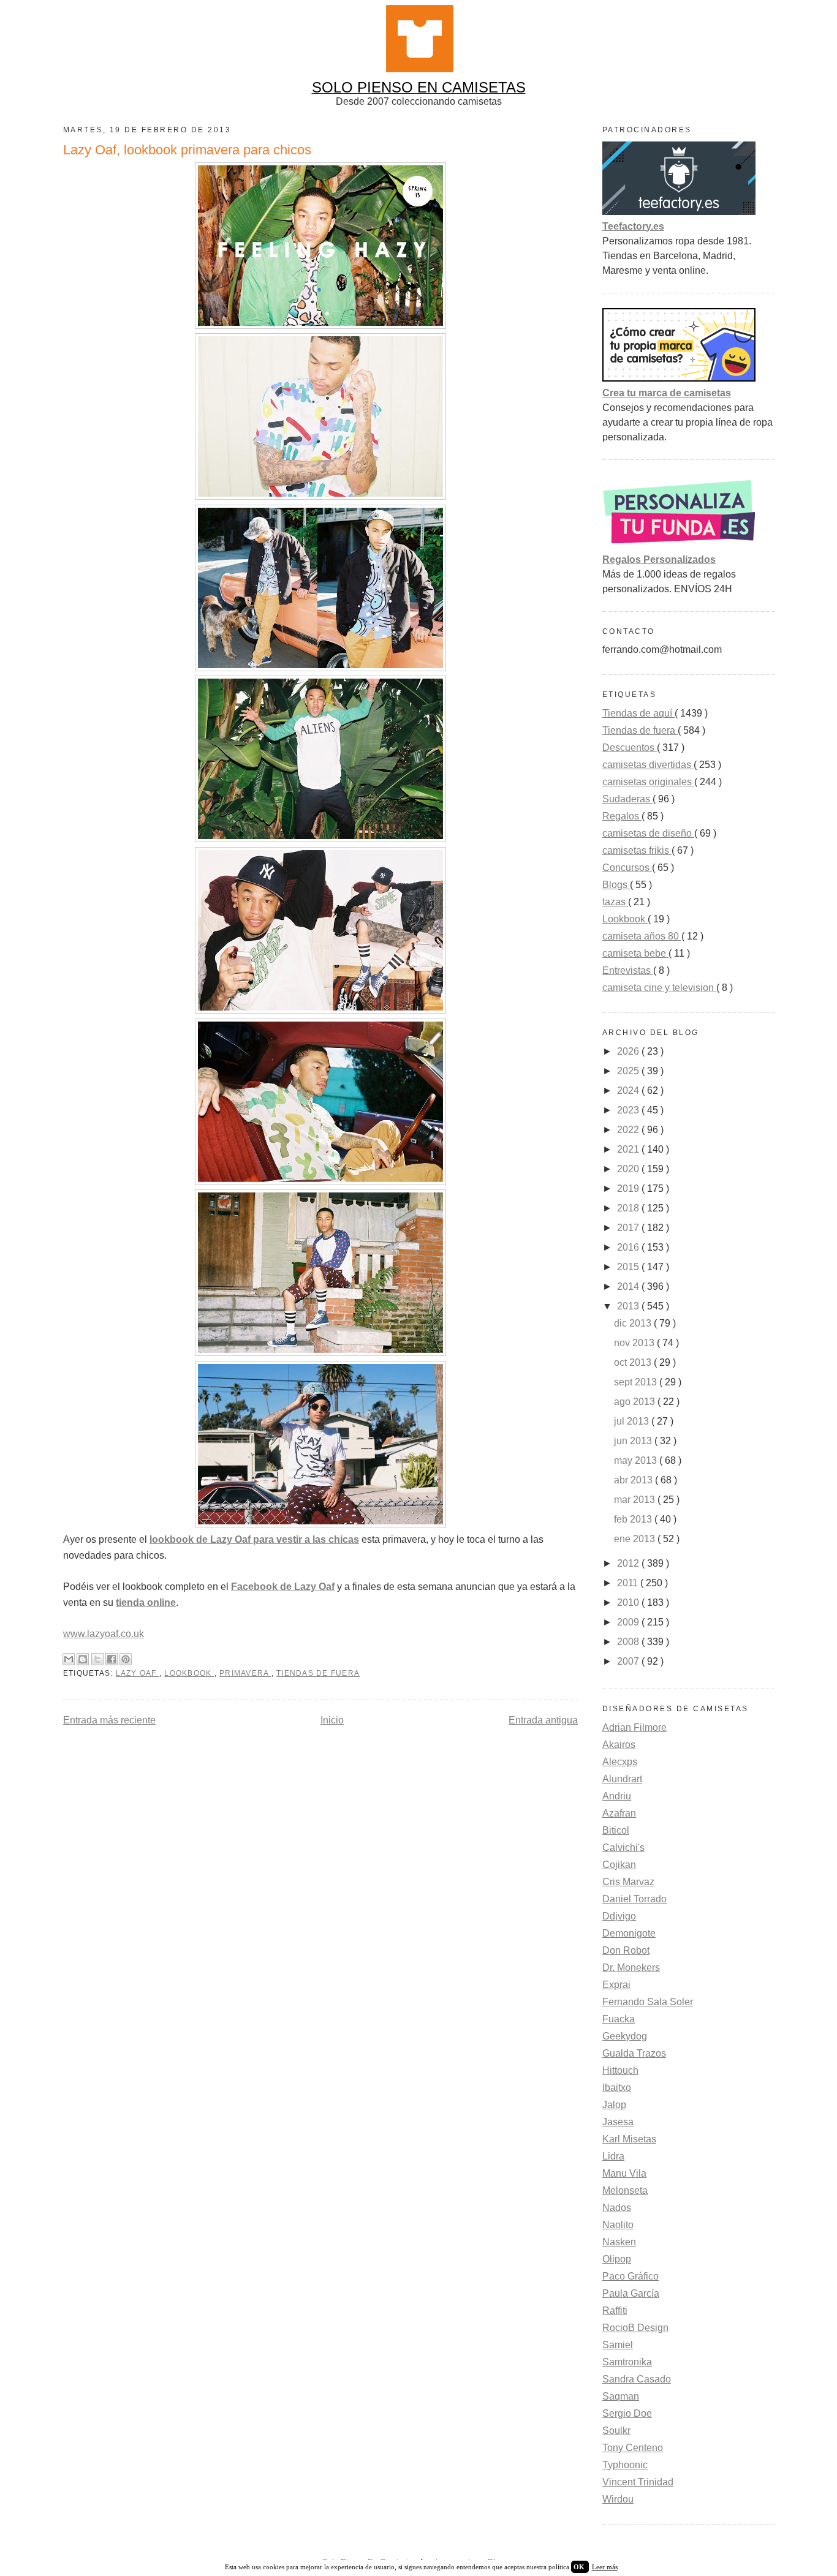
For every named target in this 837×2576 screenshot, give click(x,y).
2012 (629, 1563)
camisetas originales (648, 782)
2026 (629, 1051)
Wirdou (618, 2499)
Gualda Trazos (634, 2053)
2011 (629, 1583)
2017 (629, 1228)
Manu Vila (624, 2173)
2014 (629, 1286)
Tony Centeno (633, 2448)
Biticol (616, 1830)
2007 (629, 1661)
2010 (629, 1602)
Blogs (616, 885)
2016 (629, 1247)
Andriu (617, 1796)
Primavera (245, 1673)
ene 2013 (636, 1539)
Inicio (332, 1720)
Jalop (614, 2105)
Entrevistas (628, 970)
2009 (629, 1622)
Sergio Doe (627, 2413)
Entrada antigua (543, 1720)
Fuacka (619, 2019)
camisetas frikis (637, 850)
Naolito (618, 2225)
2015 (629, 1267)
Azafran (619, 1813)
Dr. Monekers (631, 1968)
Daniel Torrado (634, 1899)
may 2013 (637, 1460)
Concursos (627, 868)
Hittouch (620, 2070)
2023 (629, 1110)
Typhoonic (625, 2465)
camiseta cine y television (659, 988)
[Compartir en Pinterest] (126, 1659)
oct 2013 (634, 1362)
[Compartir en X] (97, 1659)
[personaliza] (679, 545)
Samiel (618, 2345)
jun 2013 (634, 1441)
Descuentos (630, 748)
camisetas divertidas (648, 765)
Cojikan (619, 1865)
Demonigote (629, 1933)
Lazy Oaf (138, 1673)
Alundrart (622, 1779)
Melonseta (625, 2190)
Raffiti (615, 2310)
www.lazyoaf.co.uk (104, 1634)
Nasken (619, 2242)
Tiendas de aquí (638, 713)
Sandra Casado (637, 2379)
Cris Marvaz (628, 1882)
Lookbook (189, 1673)
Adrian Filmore (634, 1727)
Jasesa (618, 2122)
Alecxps (620, 1762)
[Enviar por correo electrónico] (69, 1659)
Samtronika (627, 2362)
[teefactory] (679, 212)
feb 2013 (634, 1519)
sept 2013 (637, 1382)
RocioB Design (635, 2328)
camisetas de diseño (648, 833)
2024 (629, 1090)
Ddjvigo (619, 1916)
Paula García (631, 2293)
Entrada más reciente (109, 1720)
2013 (629, 1306)
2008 (629, 1642)
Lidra (613, 2156)
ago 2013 (636, 1402)
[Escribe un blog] (83, 1659)
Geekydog (625, 2036)
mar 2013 (636, 1500)
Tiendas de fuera (318, 1673)
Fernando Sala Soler (648, 2002)
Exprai (616, 1985)
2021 (629, 1149)
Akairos (619, 1745)
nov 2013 (635, 1343)
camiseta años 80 (642, 936)
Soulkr (616, 2431)
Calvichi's (623, 1847)
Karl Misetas (629, 2139)
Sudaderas (627, 799)
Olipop (617, 2259)
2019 (629, 1188)
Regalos (622, 816)
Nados (617, 2208)
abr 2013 (634, 1480)
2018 (629, 1208)
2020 (629, 1169)
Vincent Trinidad (638, 2482)
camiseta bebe (635, 953)
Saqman (621, 2396)
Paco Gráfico (631, 2276)
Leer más (605, 2567)
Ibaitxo (617, 2088)
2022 (629, 1130)
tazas (615, 902)
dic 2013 (634, 1323)
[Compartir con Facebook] (112, 1659)
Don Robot (626, 1950)
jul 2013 (633, 1421)
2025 (629, 1071)
